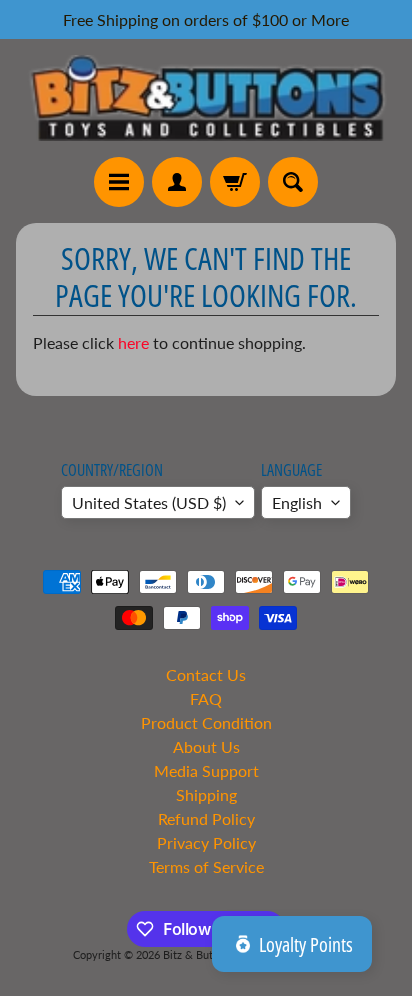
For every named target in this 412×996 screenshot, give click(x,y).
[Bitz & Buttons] (206, 98)
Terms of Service (206, 866)
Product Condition (206, 722)
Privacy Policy (206, 842)
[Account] (177, 182)
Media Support (206, 770)
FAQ (206, 698)
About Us (206, 746)
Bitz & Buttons (198, 954)
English (297, 502)
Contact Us (206, 674)
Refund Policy (206, 818)
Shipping (206, 794)
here (133, 342)
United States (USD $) (149, 502)
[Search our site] (293, 182)
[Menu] (119, 182)
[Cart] (235, 182)
